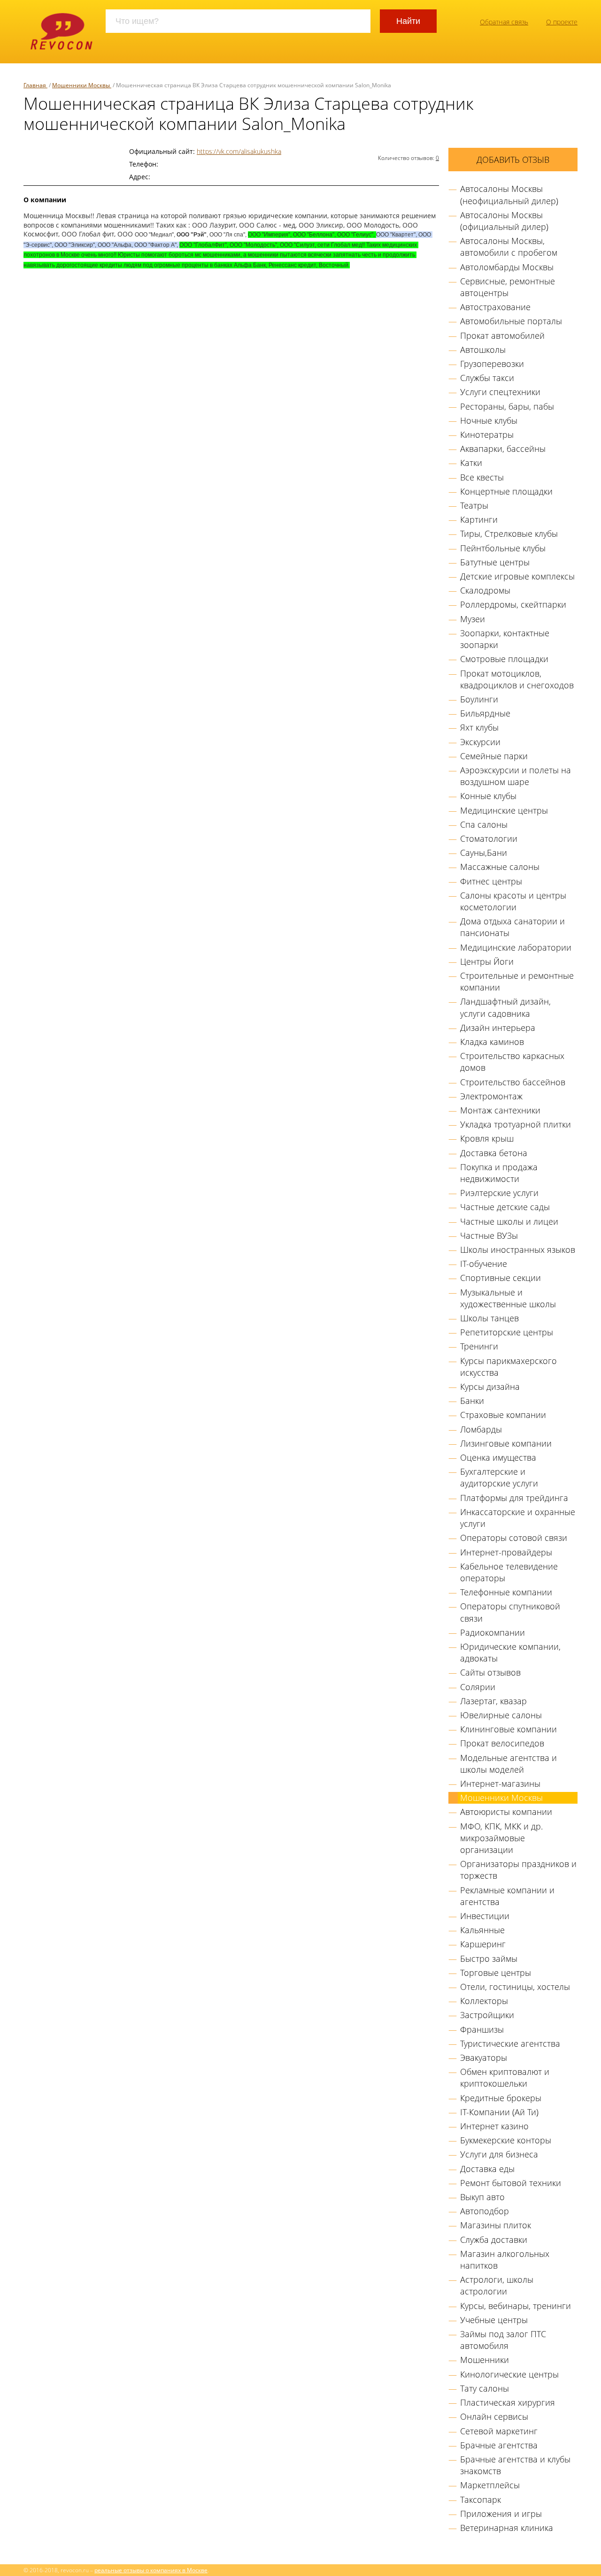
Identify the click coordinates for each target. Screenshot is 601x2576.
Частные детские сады (505, 1207)
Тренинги (479, 1346)
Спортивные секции (501, 1278)
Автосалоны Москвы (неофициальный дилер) (509, 194)
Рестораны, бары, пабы (507, 406)
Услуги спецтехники (500, 392)
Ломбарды (481, 1429)
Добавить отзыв (513, 160)
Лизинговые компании (506, 1443)
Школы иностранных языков (518, 1250)
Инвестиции (485, 1916)
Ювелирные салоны (501, 1715)
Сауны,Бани (484, 853)
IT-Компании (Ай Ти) (499, 2112)
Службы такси (487, 378)
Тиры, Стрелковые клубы (509, 533)
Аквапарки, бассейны (503, 449)
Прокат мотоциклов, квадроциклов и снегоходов (517, 679)
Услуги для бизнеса (499, 2154)
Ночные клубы (489, 420)
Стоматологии (489, 838)
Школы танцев (489, 1318)
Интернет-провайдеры (506, 1552)
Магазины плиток (496, 2225)
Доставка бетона (494, 1153)
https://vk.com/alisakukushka (239, 151)
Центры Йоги (487, 961)
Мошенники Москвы (501, 1798)
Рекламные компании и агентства (507, 1896)
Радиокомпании (493, 1632)
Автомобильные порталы (511, 321)
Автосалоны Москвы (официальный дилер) (504, 221)
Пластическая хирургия (508, 2402)
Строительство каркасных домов (512, 1062)
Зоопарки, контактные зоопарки (505, 639)
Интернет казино (494, 2126)
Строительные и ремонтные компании (517, 981)
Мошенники (485, 2360)
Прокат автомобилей (502, 335)
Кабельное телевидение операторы (509, 1572)
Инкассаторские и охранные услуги (518, 1518)
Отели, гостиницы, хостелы (515, 1987)
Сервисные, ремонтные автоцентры (508, 287)
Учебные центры (494, 2320)
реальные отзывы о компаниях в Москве (151, 2570)
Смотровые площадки (504, 659)
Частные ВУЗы (489, 1235)
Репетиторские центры (507, 1332)
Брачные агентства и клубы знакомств (515, 2465)
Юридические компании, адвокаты (510, 1652)
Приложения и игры (501, 2514)
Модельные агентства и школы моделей (509, 1764)
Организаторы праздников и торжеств (518, 1870)
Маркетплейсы (490, 2485)
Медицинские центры (504, 810)
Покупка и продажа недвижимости (499, 1173)
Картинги (479, 519)
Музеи (473, 619)
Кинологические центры (509, 2374)
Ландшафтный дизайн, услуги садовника (505, 1007)
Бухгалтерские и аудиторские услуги (499, 1477)
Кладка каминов (492, 1042)
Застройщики (487, 2015)
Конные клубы (488, 796)
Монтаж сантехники (500, 1110)
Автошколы (483, 350)
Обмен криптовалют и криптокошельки (505, 2077)
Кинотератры (487, 434)
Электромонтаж (491, 1096)
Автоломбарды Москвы (507, 267)
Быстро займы (489, 1959)
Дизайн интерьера (498, 1028)
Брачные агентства (499, 2445)
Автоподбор (485, 2211)
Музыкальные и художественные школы (508, 1298)
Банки (472, 1401)
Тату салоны (485, 2388)
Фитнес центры (491, 881)
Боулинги (479, 699)
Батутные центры (495, 562)
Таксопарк (481, 2500)
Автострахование (495, 307)
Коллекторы (484, 2001)
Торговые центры (496, 1973)
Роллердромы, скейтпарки (513, 604)
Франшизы (482, 2029)
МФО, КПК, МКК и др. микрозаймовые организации (501, 1838)
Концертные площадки (506, 491)
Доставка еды (487, 2169)
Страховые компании (503, 1415)
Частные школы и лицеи (509, 1221)
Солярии (478, 1687)
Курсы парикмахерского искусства (509, 1367)
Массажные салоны (500, 867)
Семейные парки (494, 756)
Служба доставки (494, 2240)
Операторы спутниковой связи (510, 1612)
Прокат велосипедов (502, 1743)
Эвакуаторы (484, 2058)
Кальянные (482, 1930)
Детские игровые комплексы (517, 576)
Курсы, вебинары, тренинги (516, 2306)
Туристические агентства (510, 2043)
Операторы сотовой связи (514, 1538)
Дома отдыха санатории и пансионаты (512, 927)
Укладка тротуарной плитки (516, 1124)
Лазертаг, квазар (493, 1701)
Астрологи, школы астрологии (497, 2285)
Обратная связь (504, 22)
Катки (471, 463)
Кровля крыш (487, 1138)
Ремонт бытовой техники (511, 2183)
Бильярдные (485, 713)
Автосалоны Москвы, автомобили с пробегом (509, 247)
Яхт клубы (479, 727)
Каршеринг (483, 1944)
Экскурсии (480, 742)
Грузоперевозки (492, 364)
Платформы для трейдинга (514, 1498)
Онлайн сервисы (494, 2416)
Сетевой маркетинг (499, 2431)
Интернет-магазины (500, 1783)
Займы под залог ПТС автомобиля (503, 2340)
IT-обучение (484, 1264)
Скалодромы (485, 590)
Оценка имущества (498, 1457)
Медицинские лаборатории (516, 947)
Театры (474, 505)
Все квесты (482, 477)
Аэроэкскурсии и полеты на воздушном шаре (516, 776)
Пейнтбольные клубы (503, 548)
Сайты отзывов (490, 1672)
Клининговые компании (509, 1729)
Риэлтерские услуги (499, 1193)
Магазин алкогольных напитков (505, 2260)
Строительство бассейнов (513, 1082)
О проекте (562, 22)
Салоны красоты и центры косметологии (513, 901)
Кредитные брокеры (501, 2098)
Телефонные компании (506, 1592)
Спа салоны (484, 824)
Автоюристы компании (506, 1812)
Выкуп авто (482, 2197)
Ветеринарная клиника (507, 2528)
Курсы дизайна (490, 1387)
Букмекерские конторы (506, 2140)
